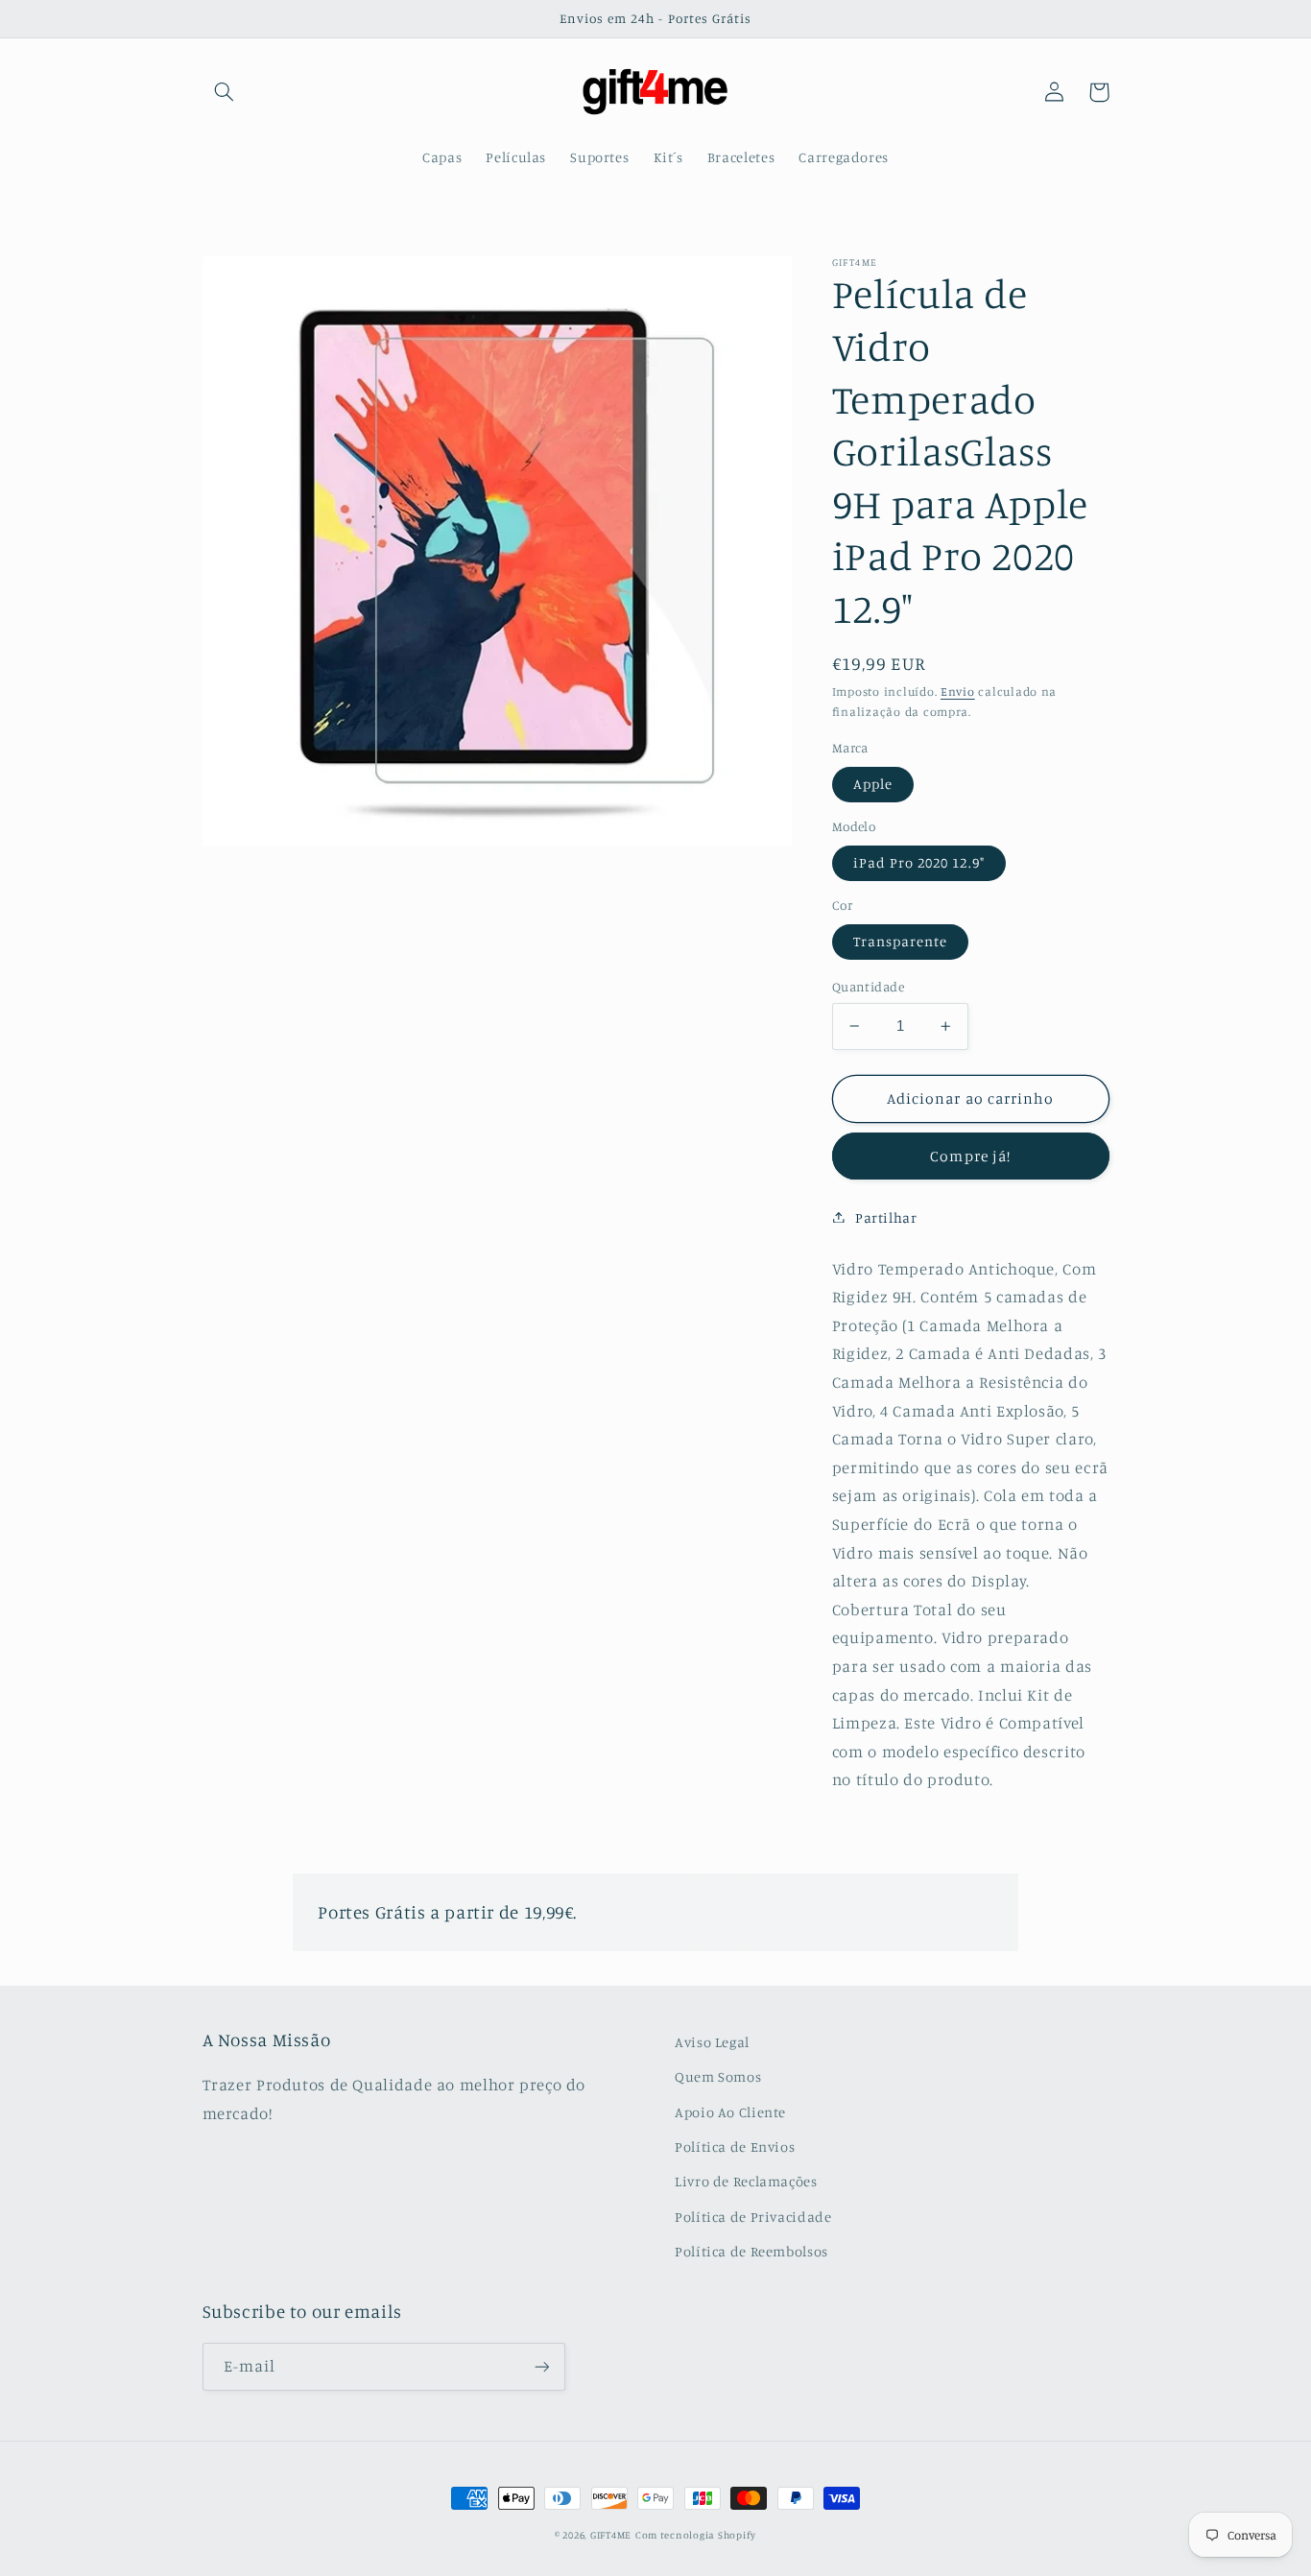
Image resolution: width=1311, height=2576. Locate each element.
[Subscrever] (541, 2366)
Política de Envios (735, 2147)
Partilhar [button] (886, 1216)
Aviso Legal (712, 2042)
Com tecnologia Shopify (696, 2535)
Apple (873, 784)
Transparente (901, 941)
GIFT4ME (611, 2535)
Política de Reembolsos (751, 2251)
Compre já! (970, 1156)
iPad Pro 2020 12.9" (919, 862)
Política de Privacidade (753, 2217)
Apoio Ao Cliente (730, 2112)
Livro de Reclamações (746, 2181)
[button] (225, 92)
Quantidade (868, 987)
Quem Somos (718, 2076)
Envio (958, 692)
